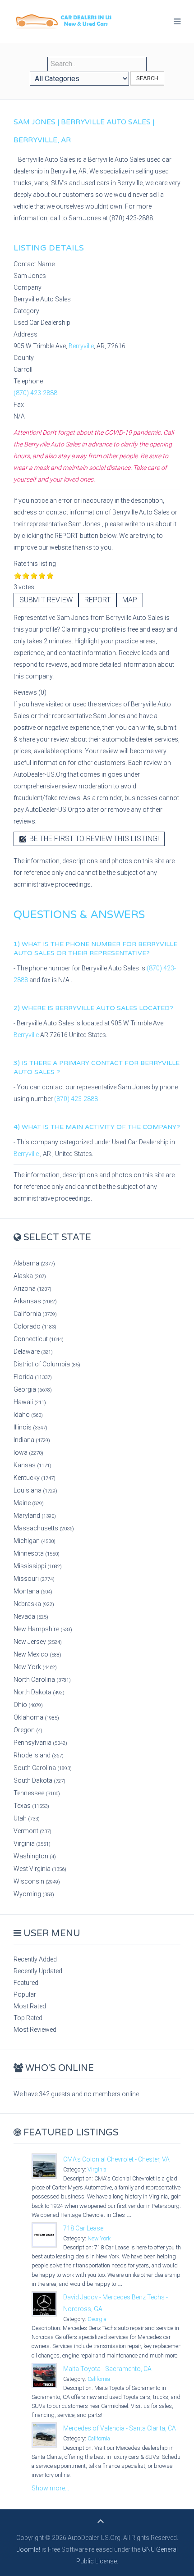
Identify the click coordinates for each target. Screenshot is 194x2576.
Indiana (32, 1440)
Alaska (30, 1276)
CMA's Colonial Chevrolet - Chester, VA (116, 2159)
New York (35, 1667)
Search (147, 78)
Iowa (28, 1452)
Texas (31, 1806)
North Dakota (39, 1692)
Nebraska (34, 1604)
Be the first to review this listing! (93, 839)
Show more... (50, 2488)
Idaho (28, 1415)
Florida (33, 1377)
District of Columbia (47, 1364)
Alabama (34, 1263)
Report (97, 600)
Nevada (31, 1616)
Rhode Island (39, 1755)
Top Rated (28, 2018)
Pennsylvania (40, 1743)
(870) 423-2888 (35, 393)
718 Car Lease (83, 2228)
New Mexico (37, 1654)
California (35, 1314)
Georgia (33, 1389)
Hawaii (30, 1402)
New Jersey (38, 1642)
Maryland (35, 1516)
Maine (29, 1503)
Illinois (30, 1427)
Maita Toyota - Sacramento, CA (107, 2369)
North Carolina (42, 1679)
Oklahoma (36, 1717)
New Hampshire (43, 1629)
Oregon (28, 1730)
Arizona (32, 1288)
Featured (26, 1983)
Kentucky (35, 1478)
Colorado (35, 1326)
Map (130, 600)
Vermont (32, 1831)
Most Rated (30, 2006)
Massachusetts (44, 1528)
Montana (33, 1591)
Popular (25, 1994)
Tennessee (37, 1793)
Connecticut (39, 1339)
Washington (35, 1856)
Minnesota (37, 1553)
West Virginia (40, 1869)
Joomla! (28, 2549)
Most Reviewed (35, 2030)
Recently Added (35, 1959)
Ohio (28, 1705)
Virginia (32, 1843)
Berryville (81, 346)
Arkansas (35, 1301)
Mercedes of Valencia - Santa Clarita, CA (120, 2428)
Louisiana (35, 1490)
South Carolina (43, 1768)
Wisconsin (37, 1881)
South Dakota (39, 1780)
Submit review (46, 600)
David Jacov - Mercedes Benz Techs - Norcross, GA (115, 2303)
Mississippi (38, 1566)
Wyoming (34, 1894)
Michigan (35, 1541)
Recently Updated (38, 1971)
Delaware (33, 1352)
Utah (27, 1818)
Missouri (34, 1579)
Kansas (32, 1465)
